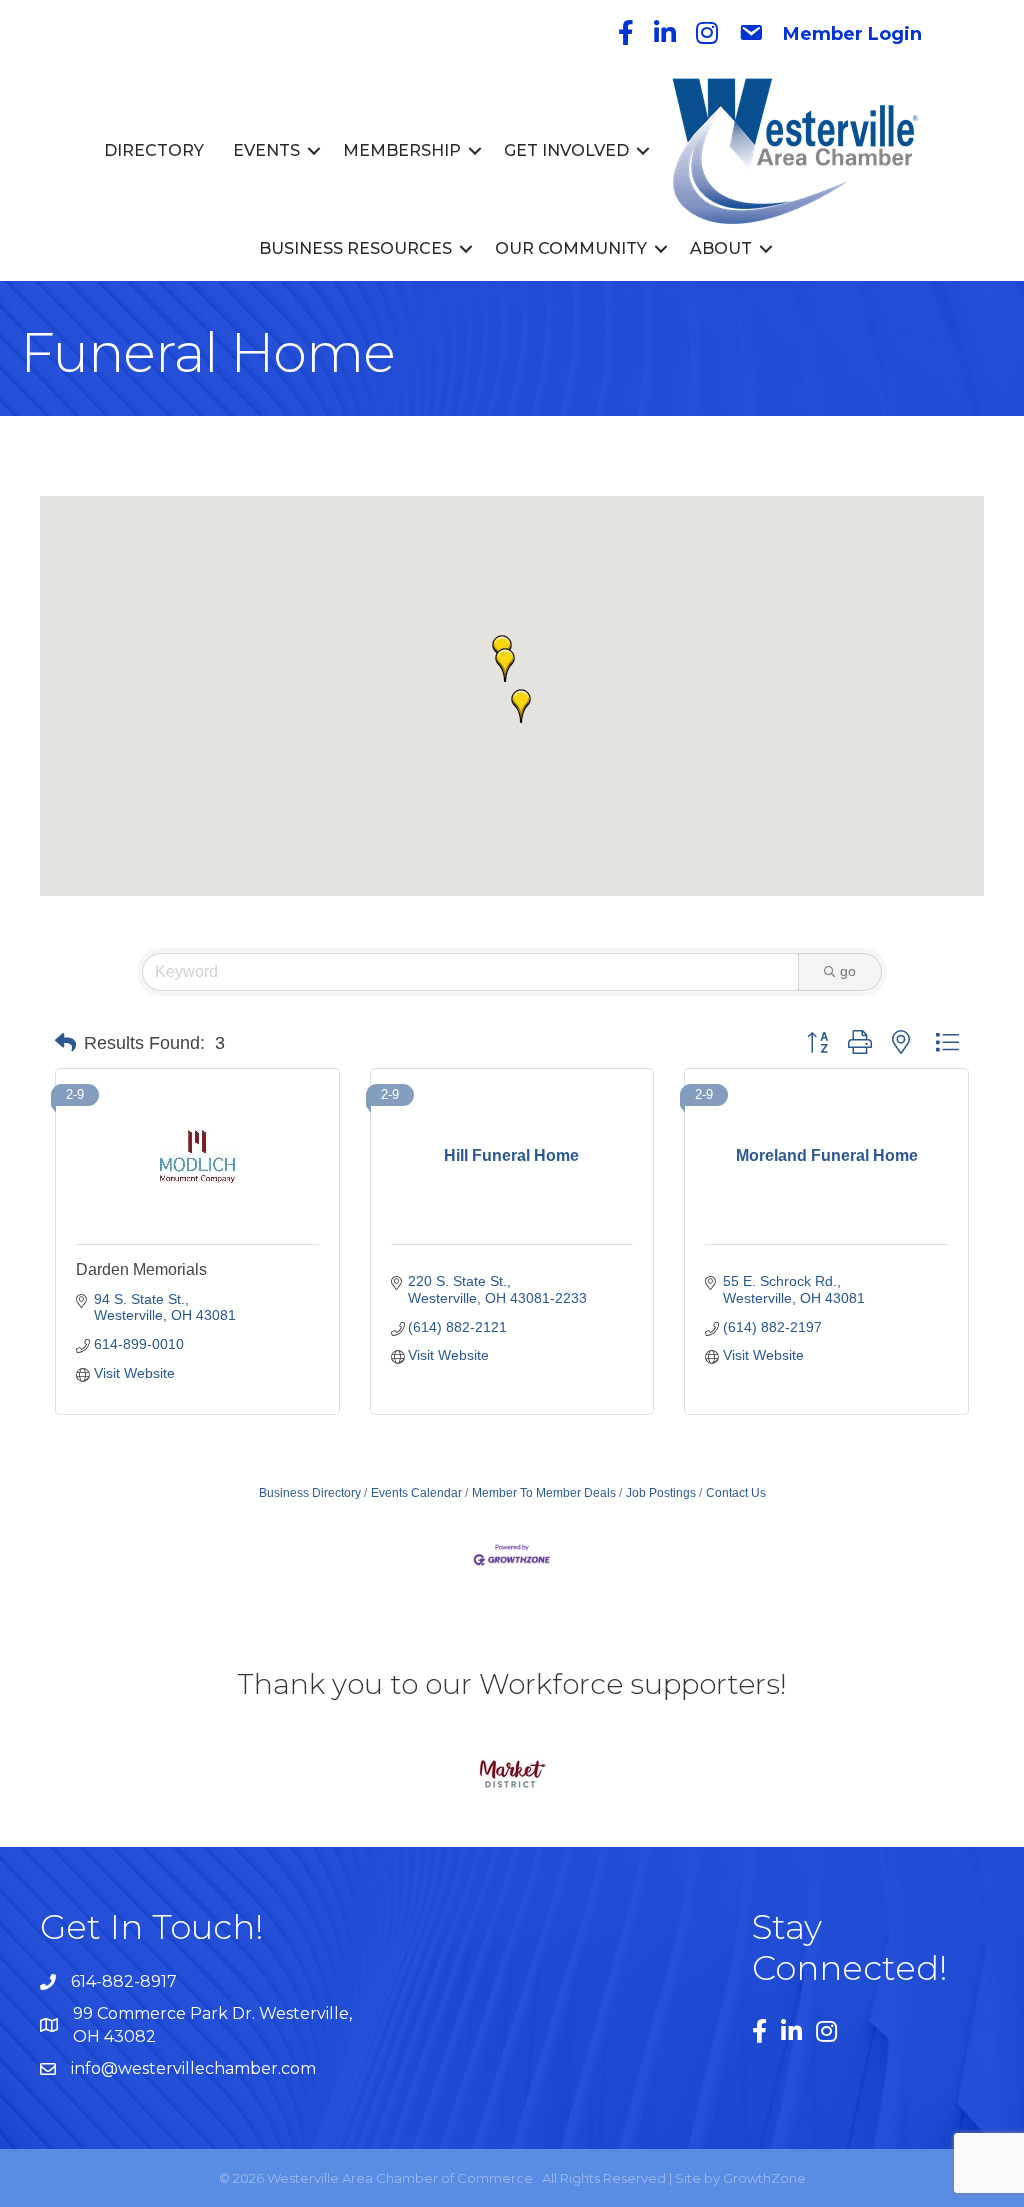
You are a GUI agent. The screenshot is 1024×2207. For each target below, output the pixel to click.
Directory (154, 150)
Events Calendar (416, 1493)
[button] (505, 665)
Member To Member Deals (544, 1493)
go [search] (848, 971)
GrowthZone (764, 2178)
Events (266, 150)
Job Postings (661, 1493)
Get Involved (566, 150)
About (721, 248)
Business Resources (355, 248)
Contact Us (736, 1493)
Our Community (571, 248)
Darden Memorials (141, 1269)
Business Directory (310, 1493)
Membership (402, 150)
